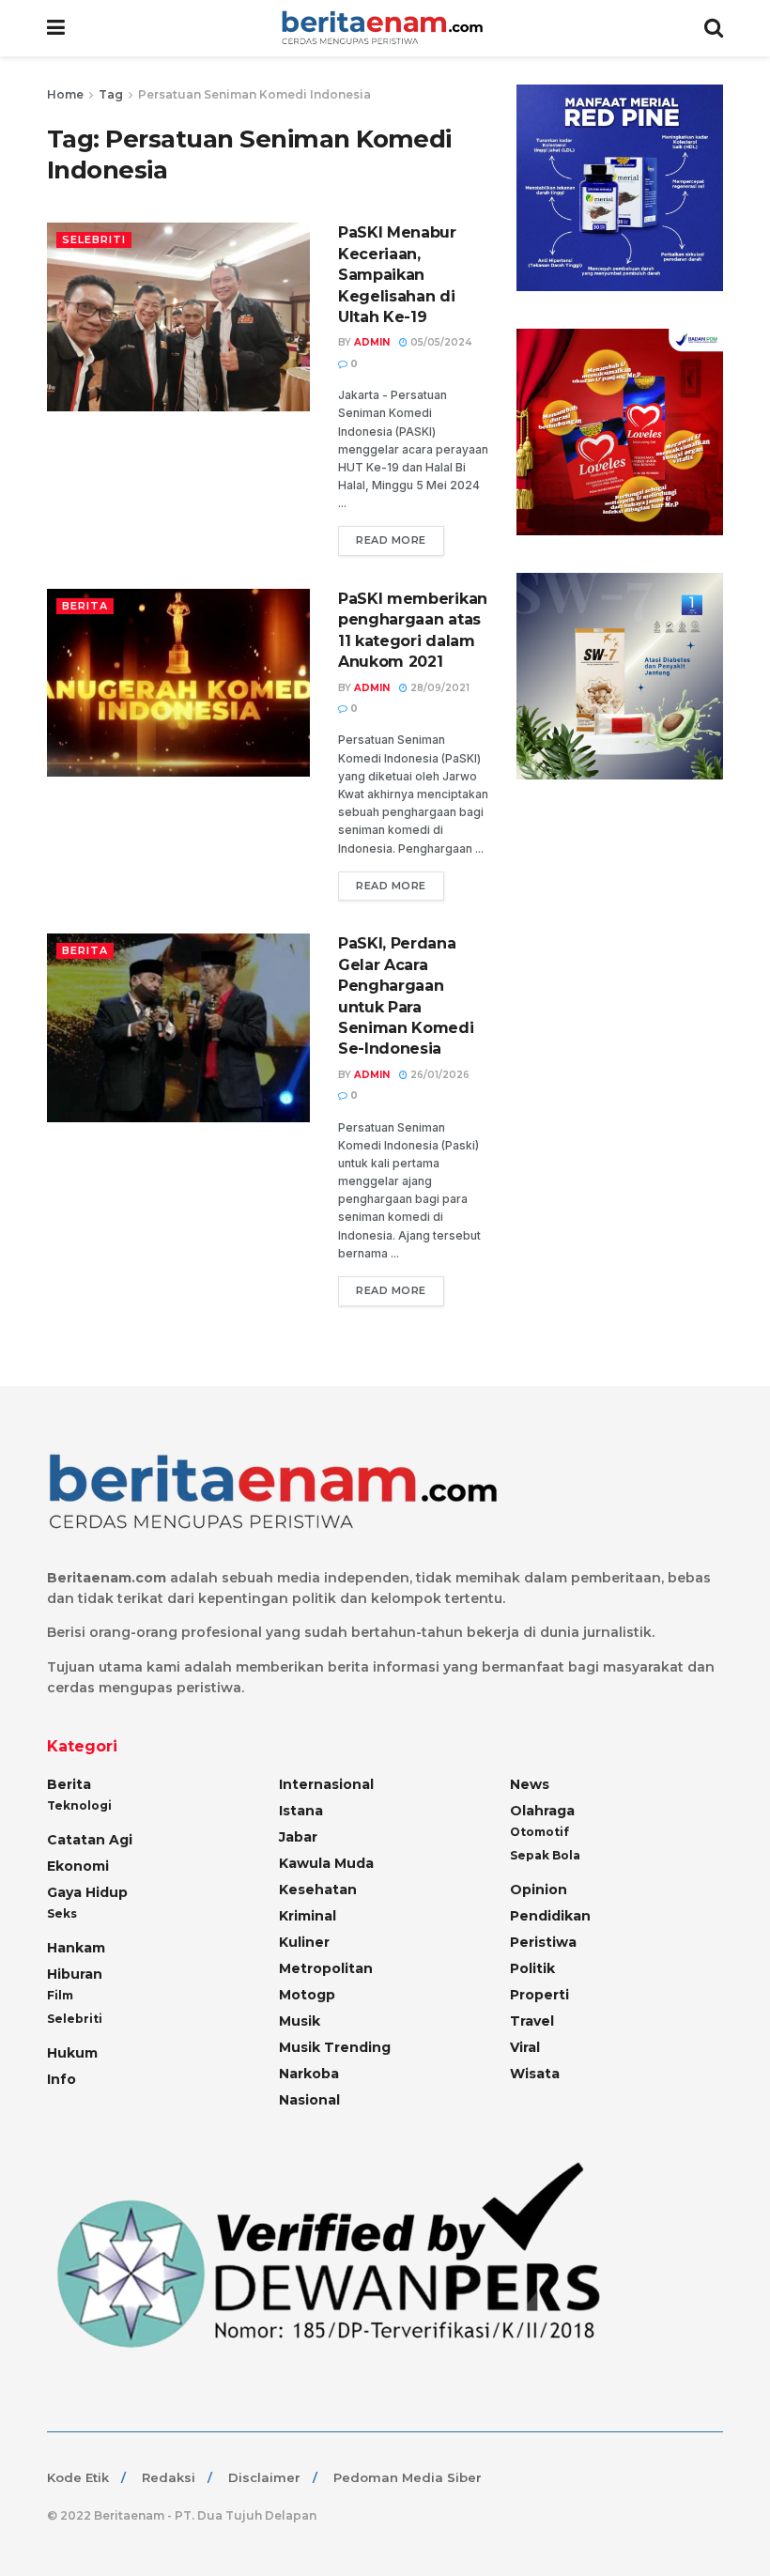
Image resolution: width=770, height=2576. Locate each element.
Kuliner (304, 1942)
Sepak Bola (545, 1855)
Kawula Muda (326, 1863)
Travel (532, 2021)
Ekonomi (78, 1866)
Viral (525, 2047)
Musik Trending (335, 2047)
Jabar (298, 1837)
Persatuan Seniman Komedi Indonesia (254, 94)
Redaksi (169, 2477)
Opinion (539, 1890)
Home (65, 94)
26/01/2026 (439, 1075)
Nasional (309, 2100)
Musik (300, 2021)
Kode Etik (78, 2477)
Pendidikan (550, 1916)
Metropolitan (326, 1968)
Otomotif (539, 1832)
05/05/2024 (439, 342)
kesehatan (318, 1890)
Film (60, 1995)
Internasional (326, 1784)
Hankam (76, 1948)
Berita (85, 606)
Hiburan (75, 1974)
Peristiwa (543, 1942)
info (62, 2079)
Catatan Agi (90, 1840)
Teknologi (79, 1805)
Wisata (535, 2074)
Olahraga (542, 1811)
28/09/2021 (439, 688)
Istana (301, 1811)
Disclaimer (264, 2477)
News (530, 1784)
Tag (111, 94)
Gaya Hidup (87, 1892)
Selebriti (94, 239)
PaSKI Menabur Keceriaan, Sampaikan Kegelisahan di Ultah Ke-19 (397, 275)
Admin (372, 342)
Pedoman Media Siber (408, 2477)
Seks (62, 1913)
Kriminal (308, 1916)
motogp (307, 1995)
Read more (391, 540)
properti (539, 1995)
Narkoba (309, 2074)
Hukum (72, 2053)
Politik (532, 1968)
